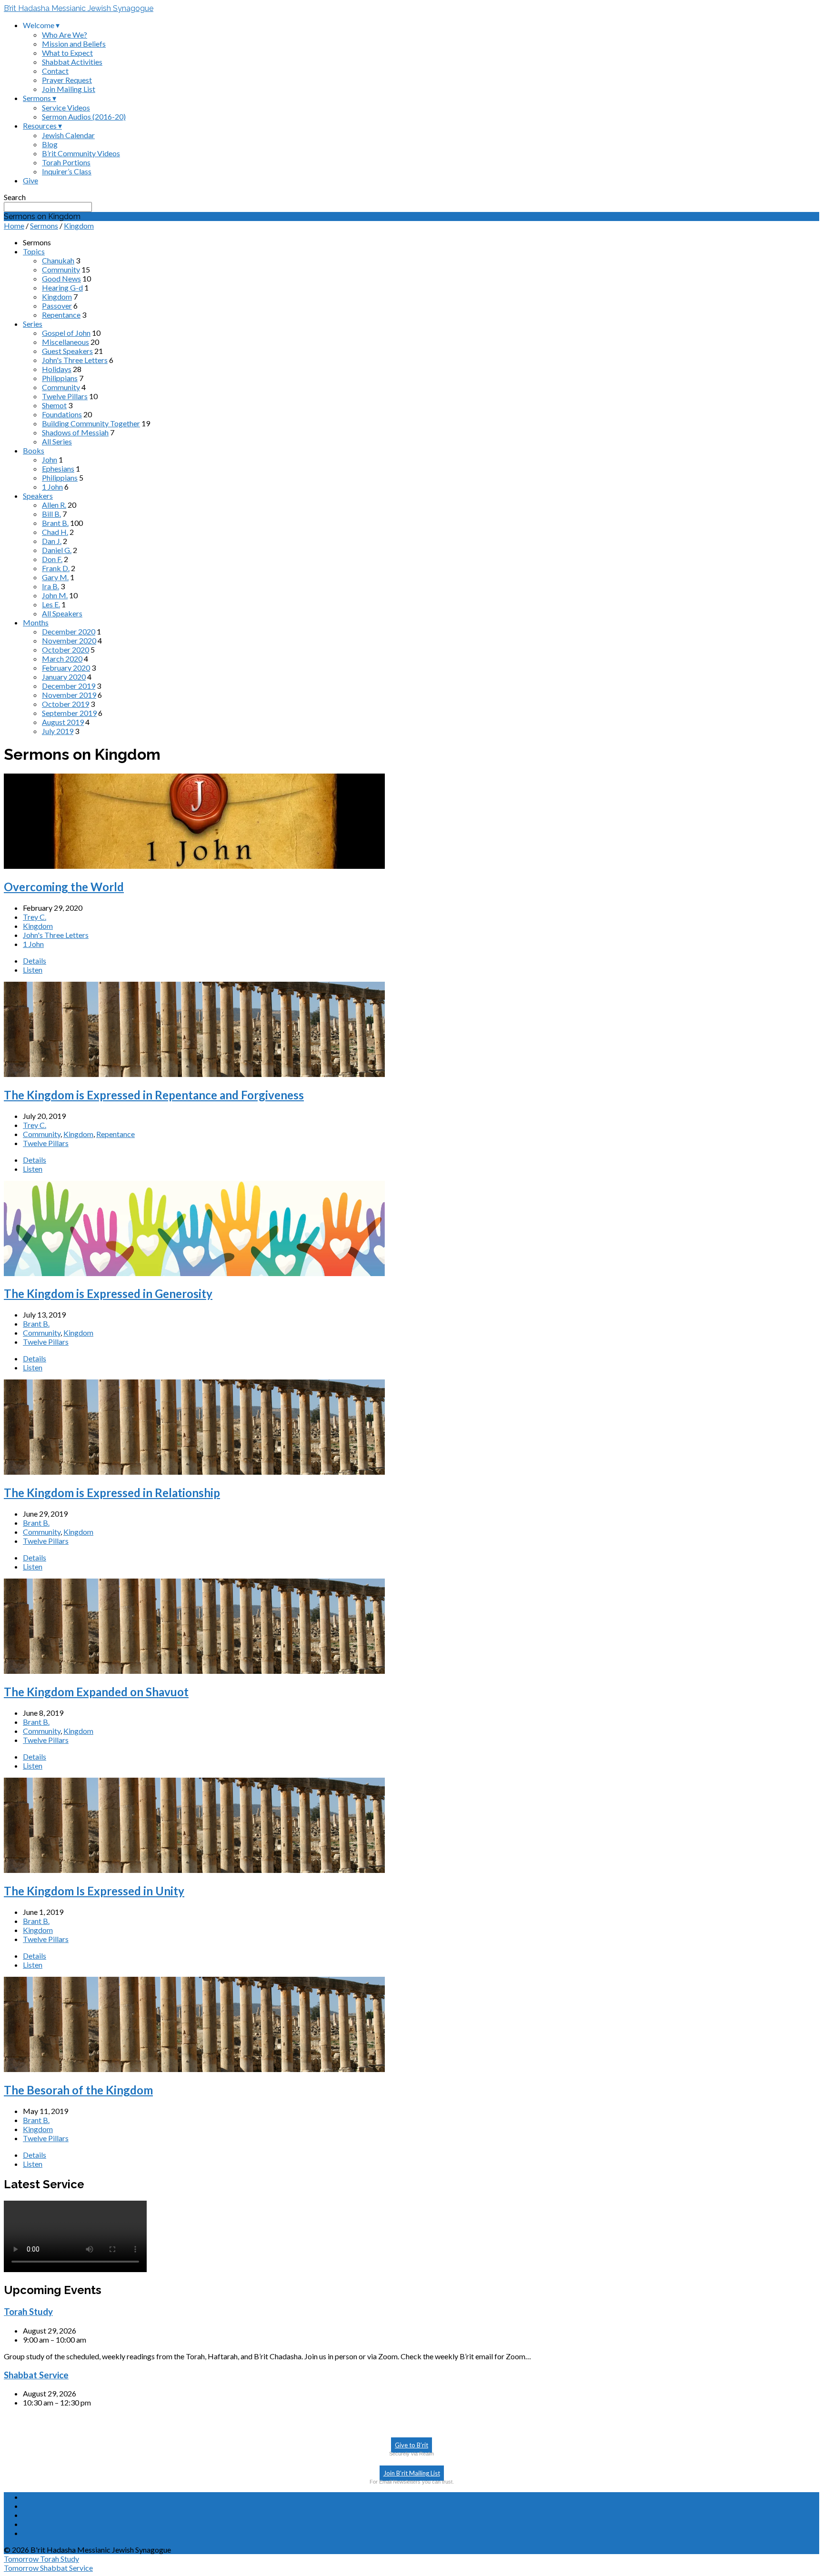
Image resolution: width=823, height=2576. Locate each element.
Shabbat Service (36, 2375)
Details (35, 961)
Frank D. (56, 568)
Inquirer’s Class (67, 171)
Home (14, 226)
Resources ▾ (42, 126)
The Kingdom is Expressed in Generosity (108, 1293)
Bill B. (51, 514)
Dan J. (52, 541)
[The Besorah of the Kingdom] (194, 2069)
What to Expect (67, 53)
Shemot (54, 405)
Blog (50, 144)
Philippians (60, 378)
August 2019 (63, 722)
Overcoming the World (64, 887)
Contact (55, 71)
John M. (55, 595)
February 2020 (66, 668)
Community (61, 269)
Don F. (52, 559)
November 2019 (69, 695)
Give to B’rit (411, 2445)
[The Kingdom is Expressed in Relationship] (194, 1472)
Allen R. (54, 505)
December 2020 (69, 631)
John (50, 459)
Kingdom (79, 226)
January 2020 (64, 677)
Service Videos (66, 107)
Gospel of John (66, 333)
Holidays (57, 369)
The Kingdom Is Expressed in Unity (94, 1891)
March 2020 (62, 659)
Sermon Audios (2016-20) (84, 116)
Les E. (51, 604)
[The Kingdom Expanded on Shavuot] (194, 1671)
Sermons (44, 226)
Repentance (61, 315)
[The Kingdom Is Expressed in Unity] (194, 1870)
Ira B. (50, 586)
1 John (52, 487)
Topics (34, 251)
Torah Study (28, 2312)
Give (30, 180)
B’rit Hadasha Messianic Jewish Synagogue (79, 8)
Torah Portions (66, 162)
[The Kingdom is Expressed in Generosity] (194, 1273)
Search (15, 197)
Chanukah (58, 260)
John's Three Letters (75, 360)
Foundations (62, 414)
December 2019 (69, 686)
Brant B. (55, 523)
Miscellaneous (65, 342)
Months (36, 622)
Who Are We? (65, 35)
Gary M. (55, 577)
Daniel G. (57, 550)
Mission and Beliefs (74, 44)
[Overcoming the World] (194, 866)
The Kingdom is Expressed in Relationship (112, 1493)
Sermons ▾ (40, 98)
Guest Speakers (67, 351)
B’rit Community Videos (81, 153)
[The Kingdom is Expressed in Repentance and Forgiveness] (194, 1074)
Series (33, 324)
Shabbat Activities (72, 62)
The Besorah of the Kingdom (78, 2090)
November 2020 (69, 640)
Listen (33, 970)
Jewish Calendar (68, 135)
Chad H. (55, 532)
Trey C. (35, 917)
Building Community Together (91, 423)
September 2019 (69, 713)
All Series (57, 441)
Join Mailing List (69, 89)
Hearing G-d (62, 287)
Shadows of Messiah (75, 432)
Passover (57, 306)
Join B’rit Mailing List (412, 2473)
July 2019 (58, 731)
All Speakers (62, 613)
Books (34, 450)
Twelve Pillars (65, 396)
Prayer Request (67, 80)
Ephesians (58, 468)
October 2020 (65, 649)
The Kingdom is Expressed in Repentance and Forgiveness (154, 1095)
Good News (61, 278)
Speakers (38, 496)
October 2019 (65, 704)
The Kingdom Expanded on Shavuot (96, 1692)
